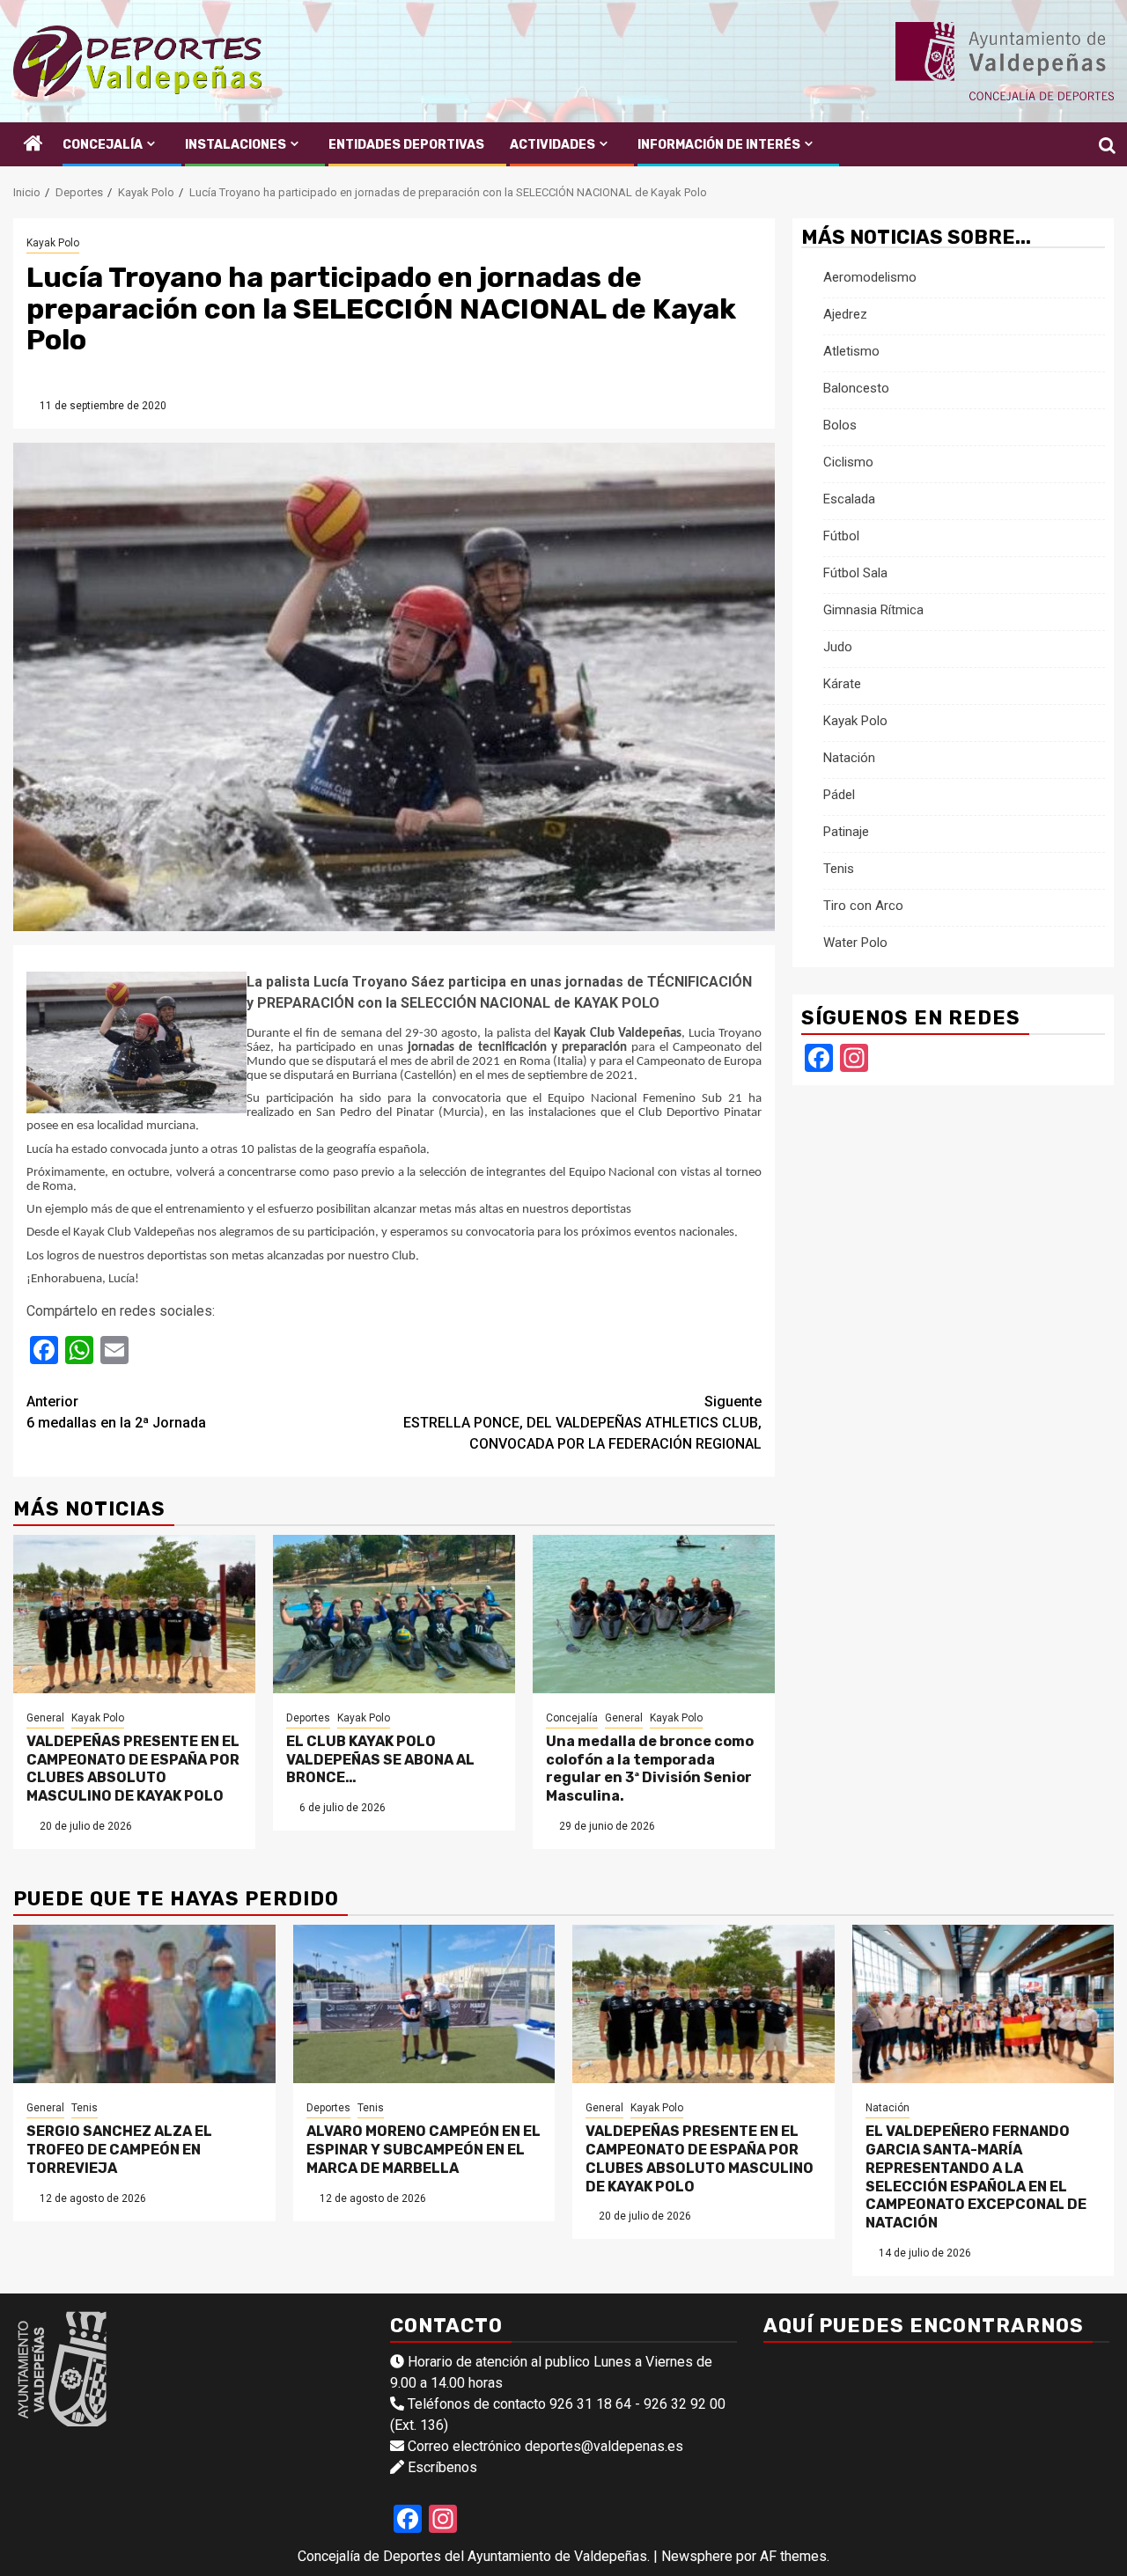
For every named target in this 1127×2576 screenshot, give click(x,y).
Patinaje (846, 833)
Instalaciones (236, 145)
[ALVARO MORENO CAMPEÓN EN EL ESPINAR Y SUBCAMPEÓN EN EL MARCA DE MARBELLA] (424, 2004)
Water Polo (855, 943)
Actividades (552, 145)
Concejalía (103, 145)
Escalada (849, 500)
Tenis (839, 870)
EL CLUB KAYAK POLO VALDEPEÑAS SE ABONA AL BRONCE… (380, 1760)
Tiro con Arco (863, 906)
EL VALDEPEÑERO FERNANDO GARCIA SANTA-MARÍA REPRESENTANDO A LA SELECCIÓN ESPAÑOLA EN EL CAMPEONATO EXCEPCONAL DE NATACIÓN (976, 2177)
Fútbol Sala (855, 574)
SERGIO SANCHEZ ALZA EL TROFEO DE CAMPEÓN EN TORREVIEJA (119, 2150)
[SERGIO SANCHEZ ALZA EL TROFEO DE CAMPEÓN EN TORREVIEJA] (144, 2004)
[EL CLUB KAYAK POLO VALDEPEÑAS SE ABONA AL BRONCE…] (394, 1614)
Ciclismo (848, 463)
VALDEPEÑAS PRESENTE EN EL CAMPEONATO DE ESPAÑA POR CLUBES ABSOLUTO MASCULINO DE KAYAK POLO (133, 1769)
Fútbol (841, 537)
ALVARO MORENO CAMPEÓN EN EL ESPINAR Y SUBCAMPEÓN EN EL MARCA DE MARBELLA (424, 2150)
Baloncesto (856, 389)
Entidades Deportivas (406, 145)
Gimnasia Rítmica (873, 611)
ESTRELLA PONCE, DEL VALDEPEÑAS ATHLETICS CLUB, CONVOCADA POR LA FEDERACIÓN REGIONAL (582, 1423)
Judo (838, 648)
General (45, 1718)
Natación (849, 759)
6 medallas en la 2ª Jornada (116, 1412)
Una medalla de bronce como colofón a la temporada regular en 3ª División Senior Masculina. (650, 1769)
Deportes (308, 1718)
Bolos (840, 426)
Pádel (839, 796)
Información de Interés (719, 145)
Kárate (842, 685)
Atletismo (851, 352)
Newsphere (697, 2556)
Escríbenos (442, 2467)
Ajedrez (845, 315)
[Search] (1101, 144)
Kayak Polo (53, 243)
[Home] (33, 145)
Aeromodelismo (870, 278)
